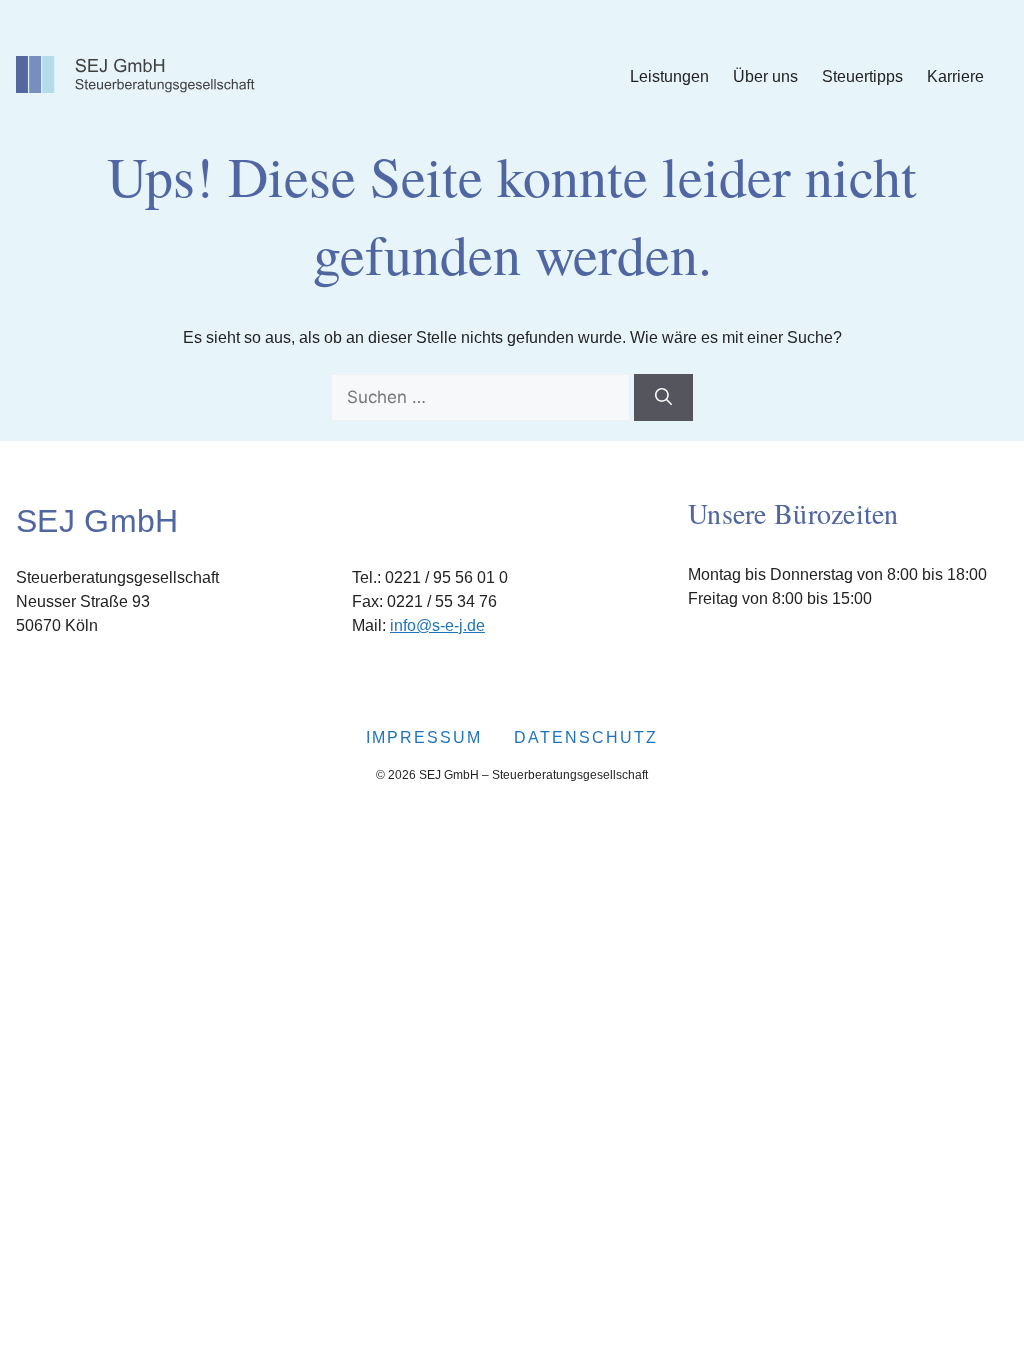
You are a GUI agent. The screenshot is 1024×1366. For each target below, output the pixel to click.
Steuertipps (862, 76)
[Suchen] (663, 398)
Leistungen (669, 76)
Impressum (424, 737)
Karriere (955, 76)
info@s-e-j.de (437, 625)
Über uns (765, 76)
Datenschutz (586, 737)
